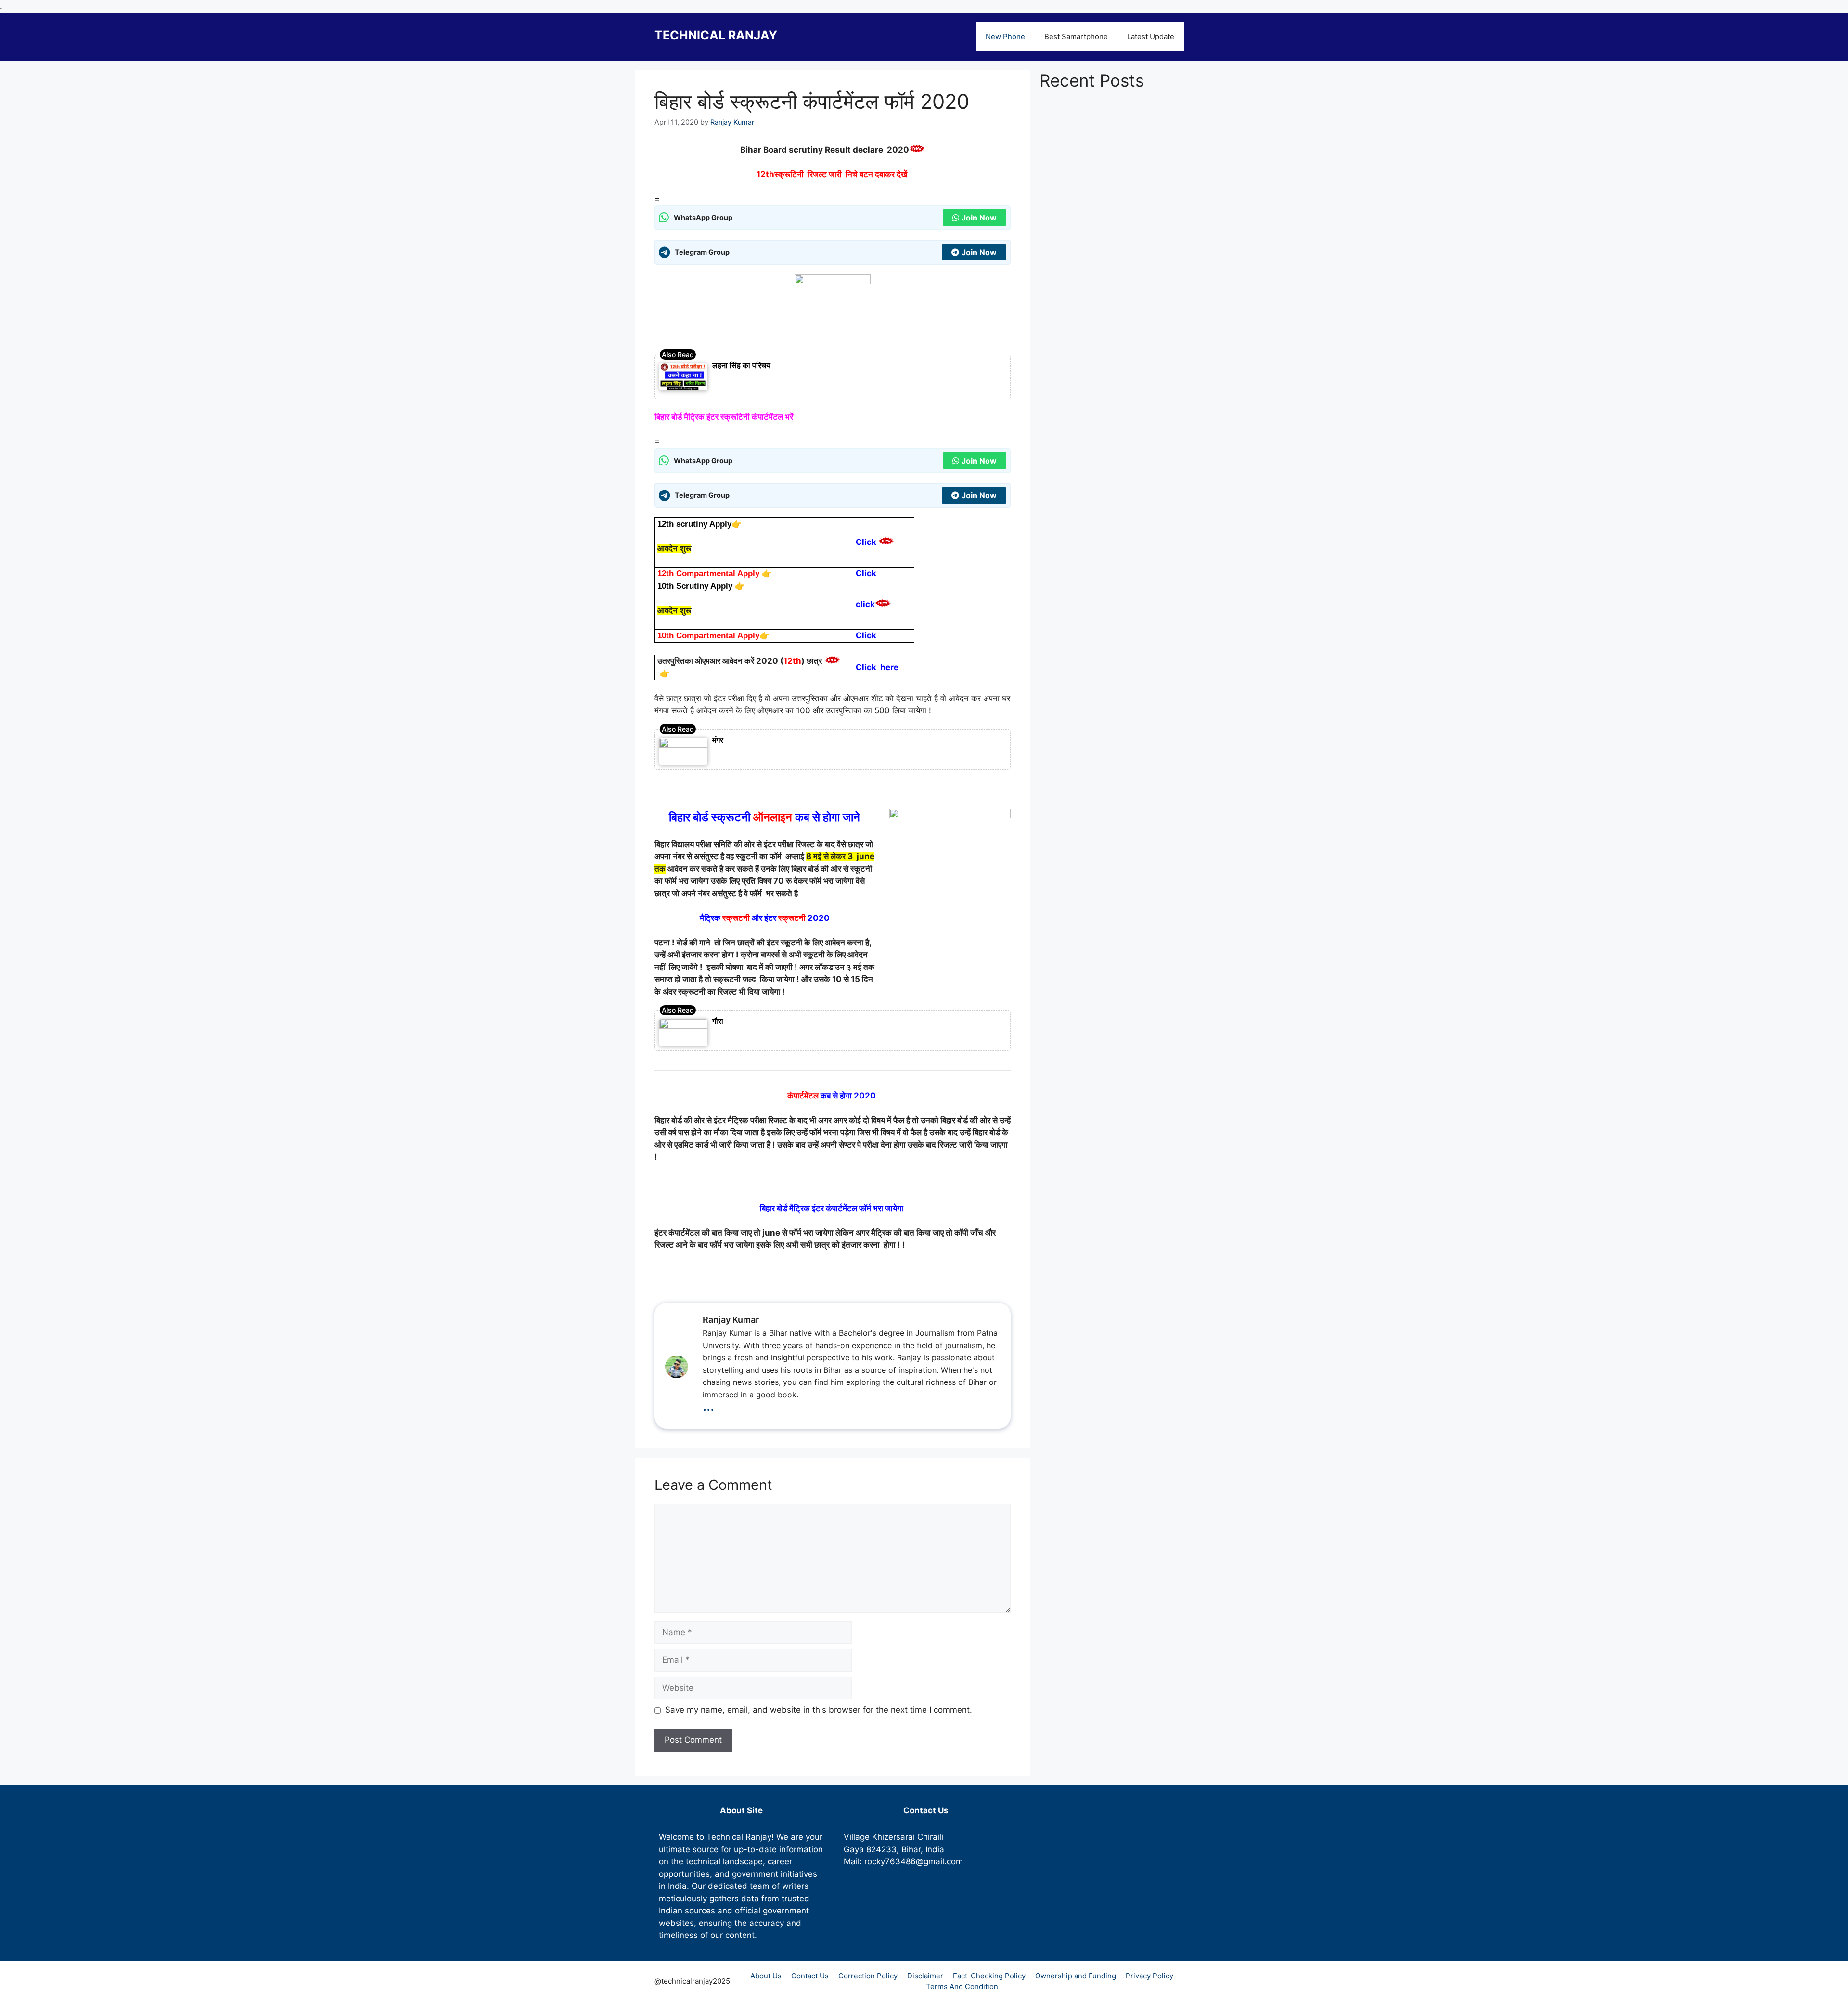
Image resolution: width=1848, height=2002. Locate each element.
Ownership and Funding (1076, 1976)
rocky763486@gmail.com (914, 1861)
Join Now (979, 218)
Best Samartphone (1076, 36)
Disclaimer (925, 1976)
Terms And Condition (962, 1986)
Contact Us (810, 1976)
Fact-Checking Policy (989, 1976)
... (708, 1405)
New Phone (1005, 36)
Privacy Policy (1149, 1976)
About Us (766, 1976)
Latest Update (1151, 36)
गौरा (718, 1021)
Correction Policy (868, 1976)
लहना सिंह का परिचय (741, 365)
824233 (881, 1849)
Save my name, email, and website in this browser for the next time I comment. (819, 1710)
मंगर (718, 740)
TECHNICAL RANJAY (716, 35)
